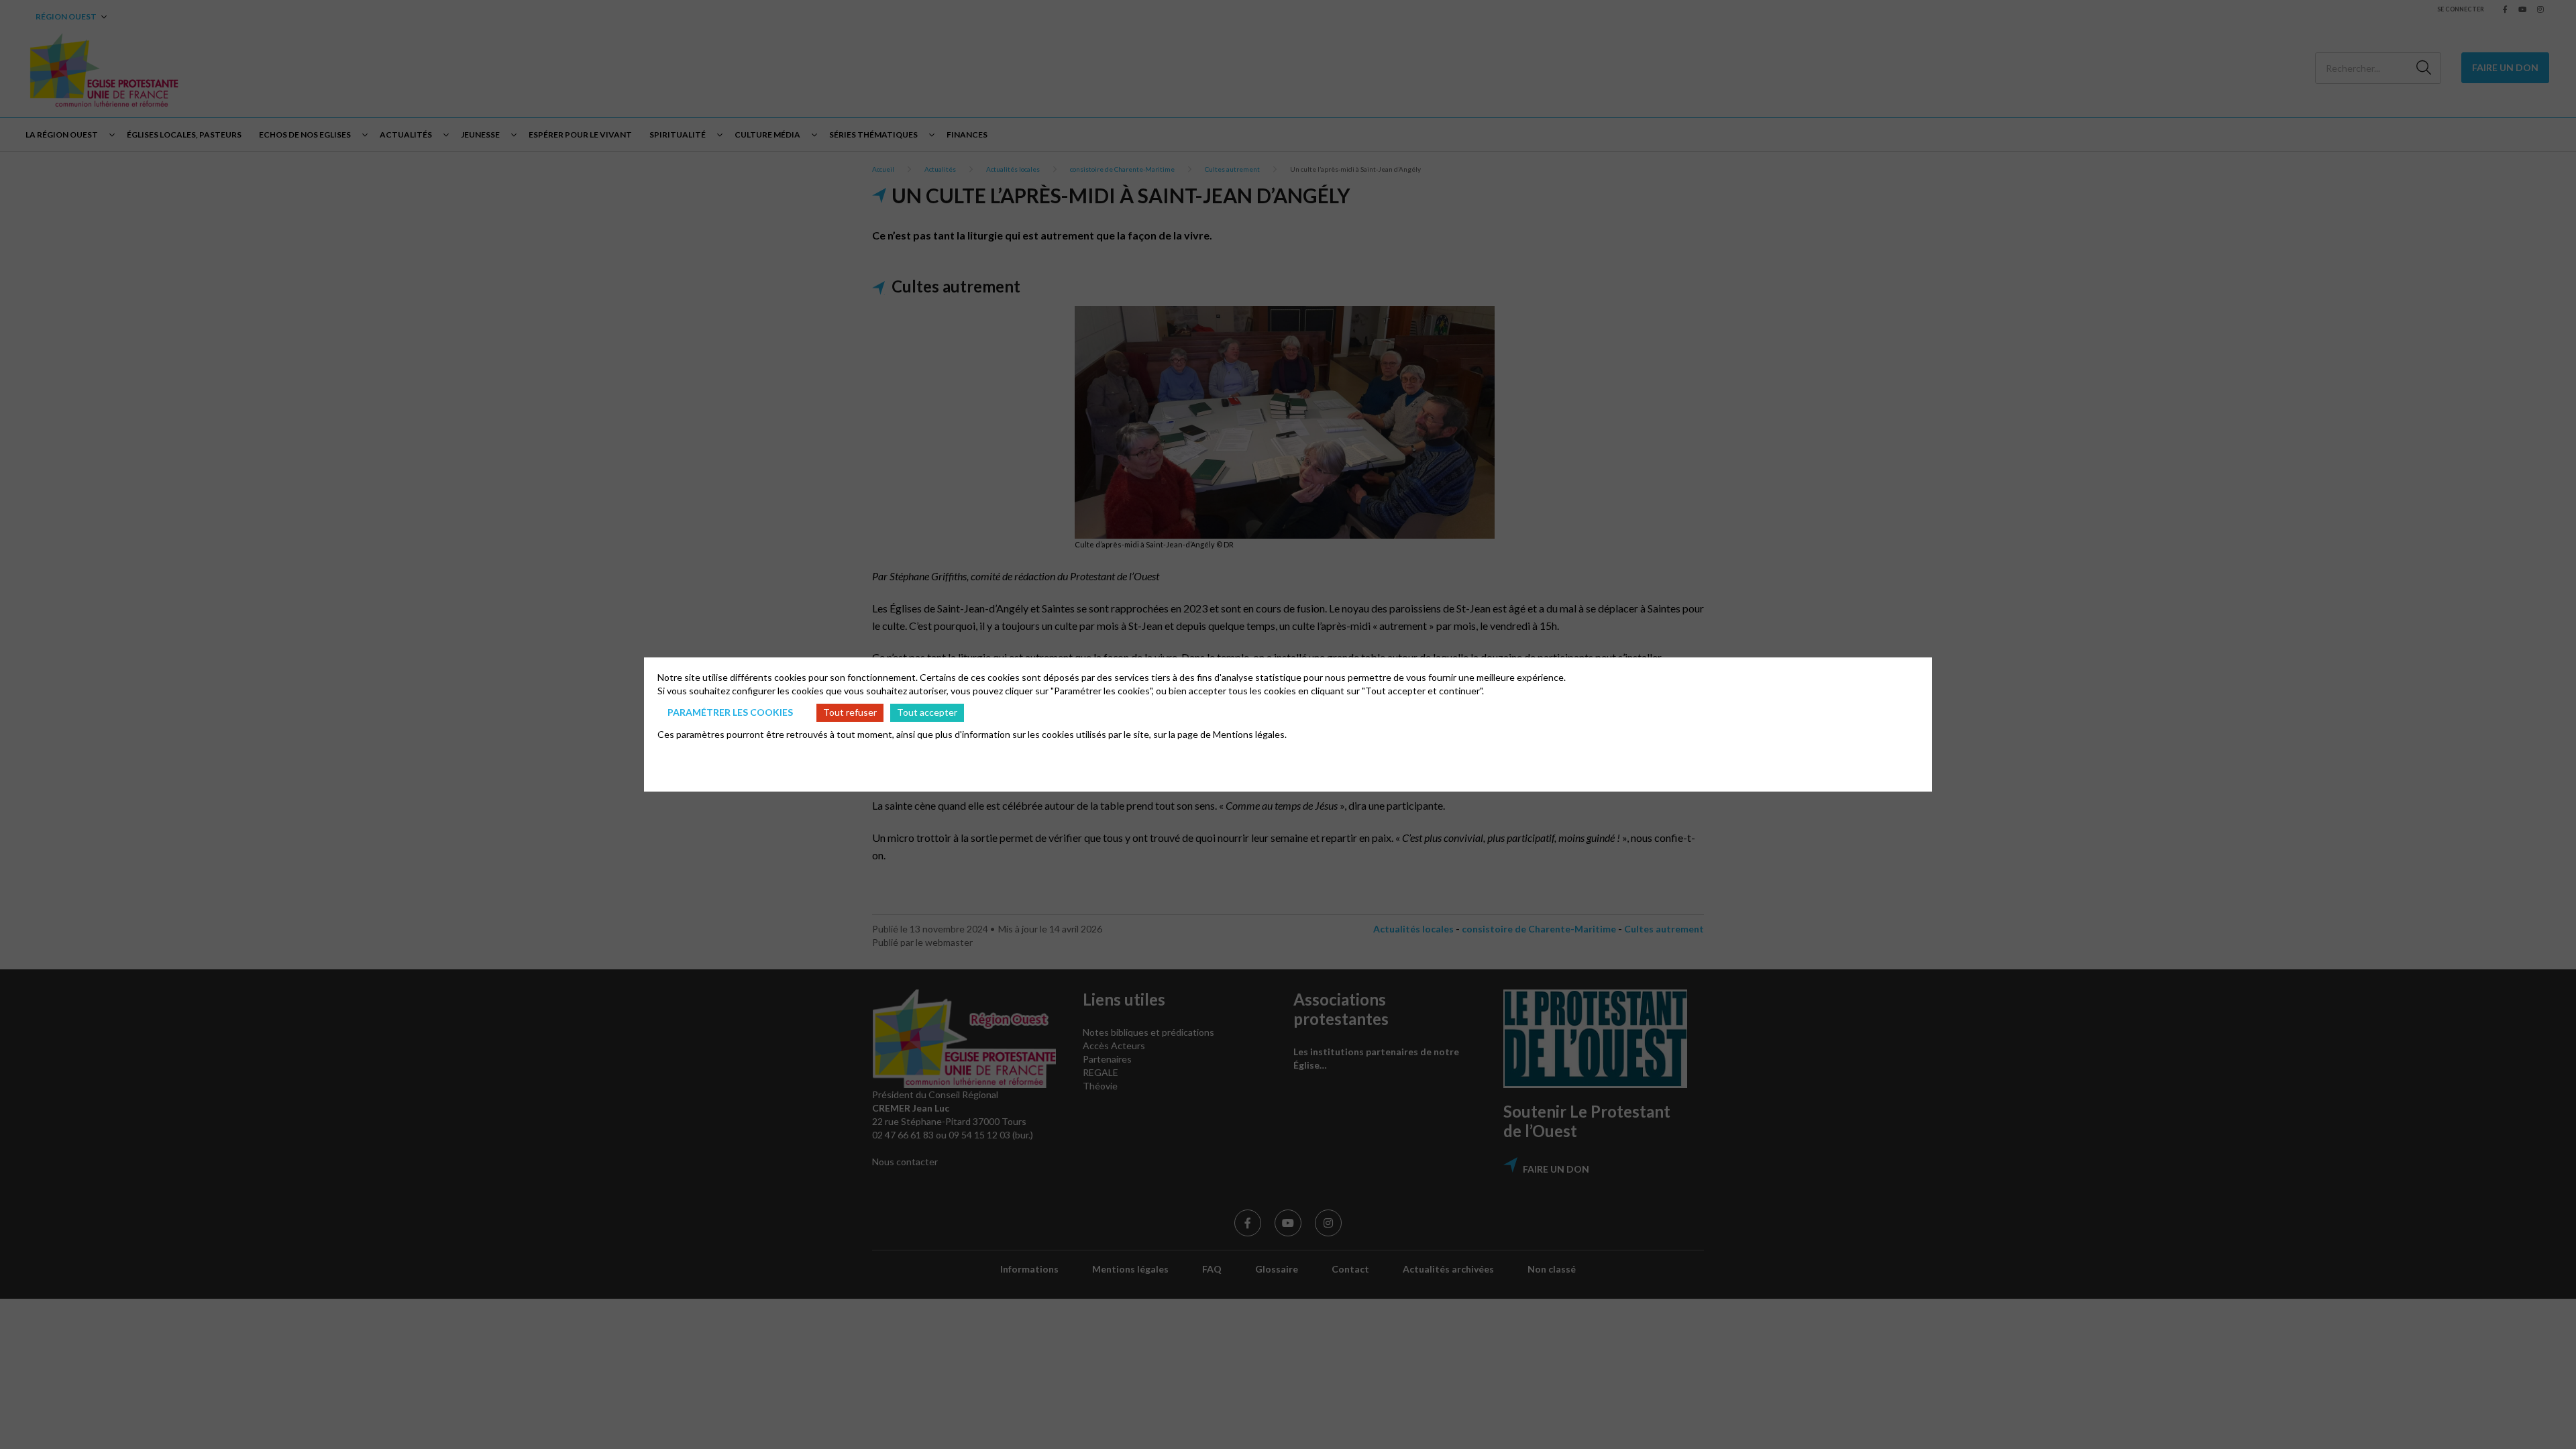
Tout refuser (850, 712)
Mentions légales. (1250, 734)
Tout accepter (927, 712)
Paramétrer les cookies (730, 712)
